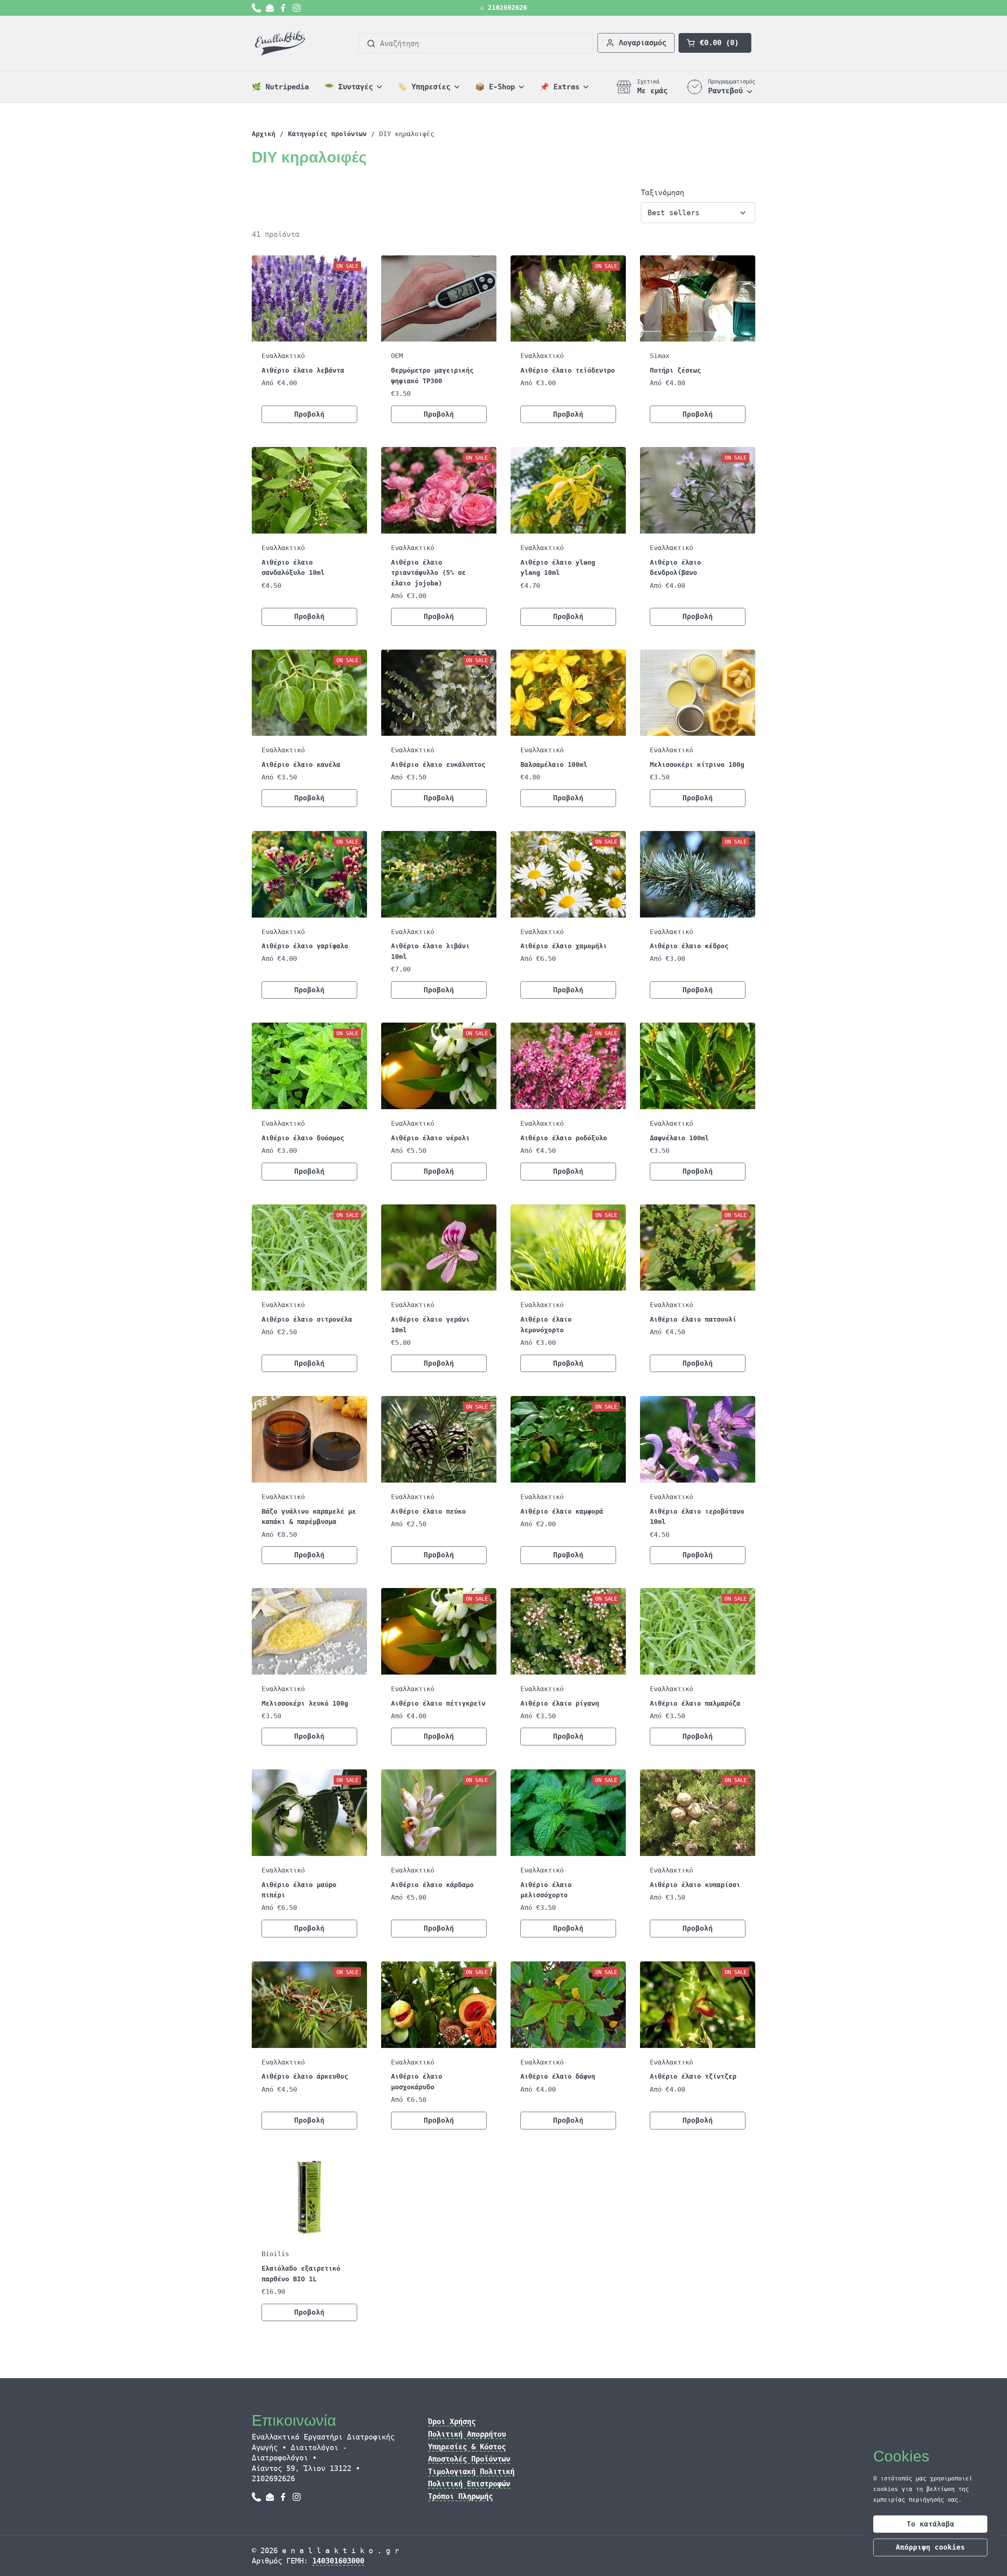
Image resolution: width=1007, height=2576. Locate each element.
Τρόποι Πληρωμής (460, 2496)
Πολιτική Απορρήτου (467, 2434)
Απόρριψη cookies (930, 2547)
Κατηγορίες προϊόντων (327, 134)
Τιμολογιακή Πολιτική (471, 2471)
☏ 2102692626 (503, 8)
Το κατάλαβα (930, 2524)
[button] (715, 43)
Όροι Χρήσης (452, 2421)
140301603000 (338, 2561)
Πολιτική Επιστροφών (469, 2484)
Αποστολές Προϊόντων (469, 2459)
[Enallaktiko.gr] (281, 43)
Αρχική (264, 134)
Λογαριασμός (643, 42)
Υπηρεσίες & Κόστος (467, 2447)
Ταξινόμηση (662, 192)
